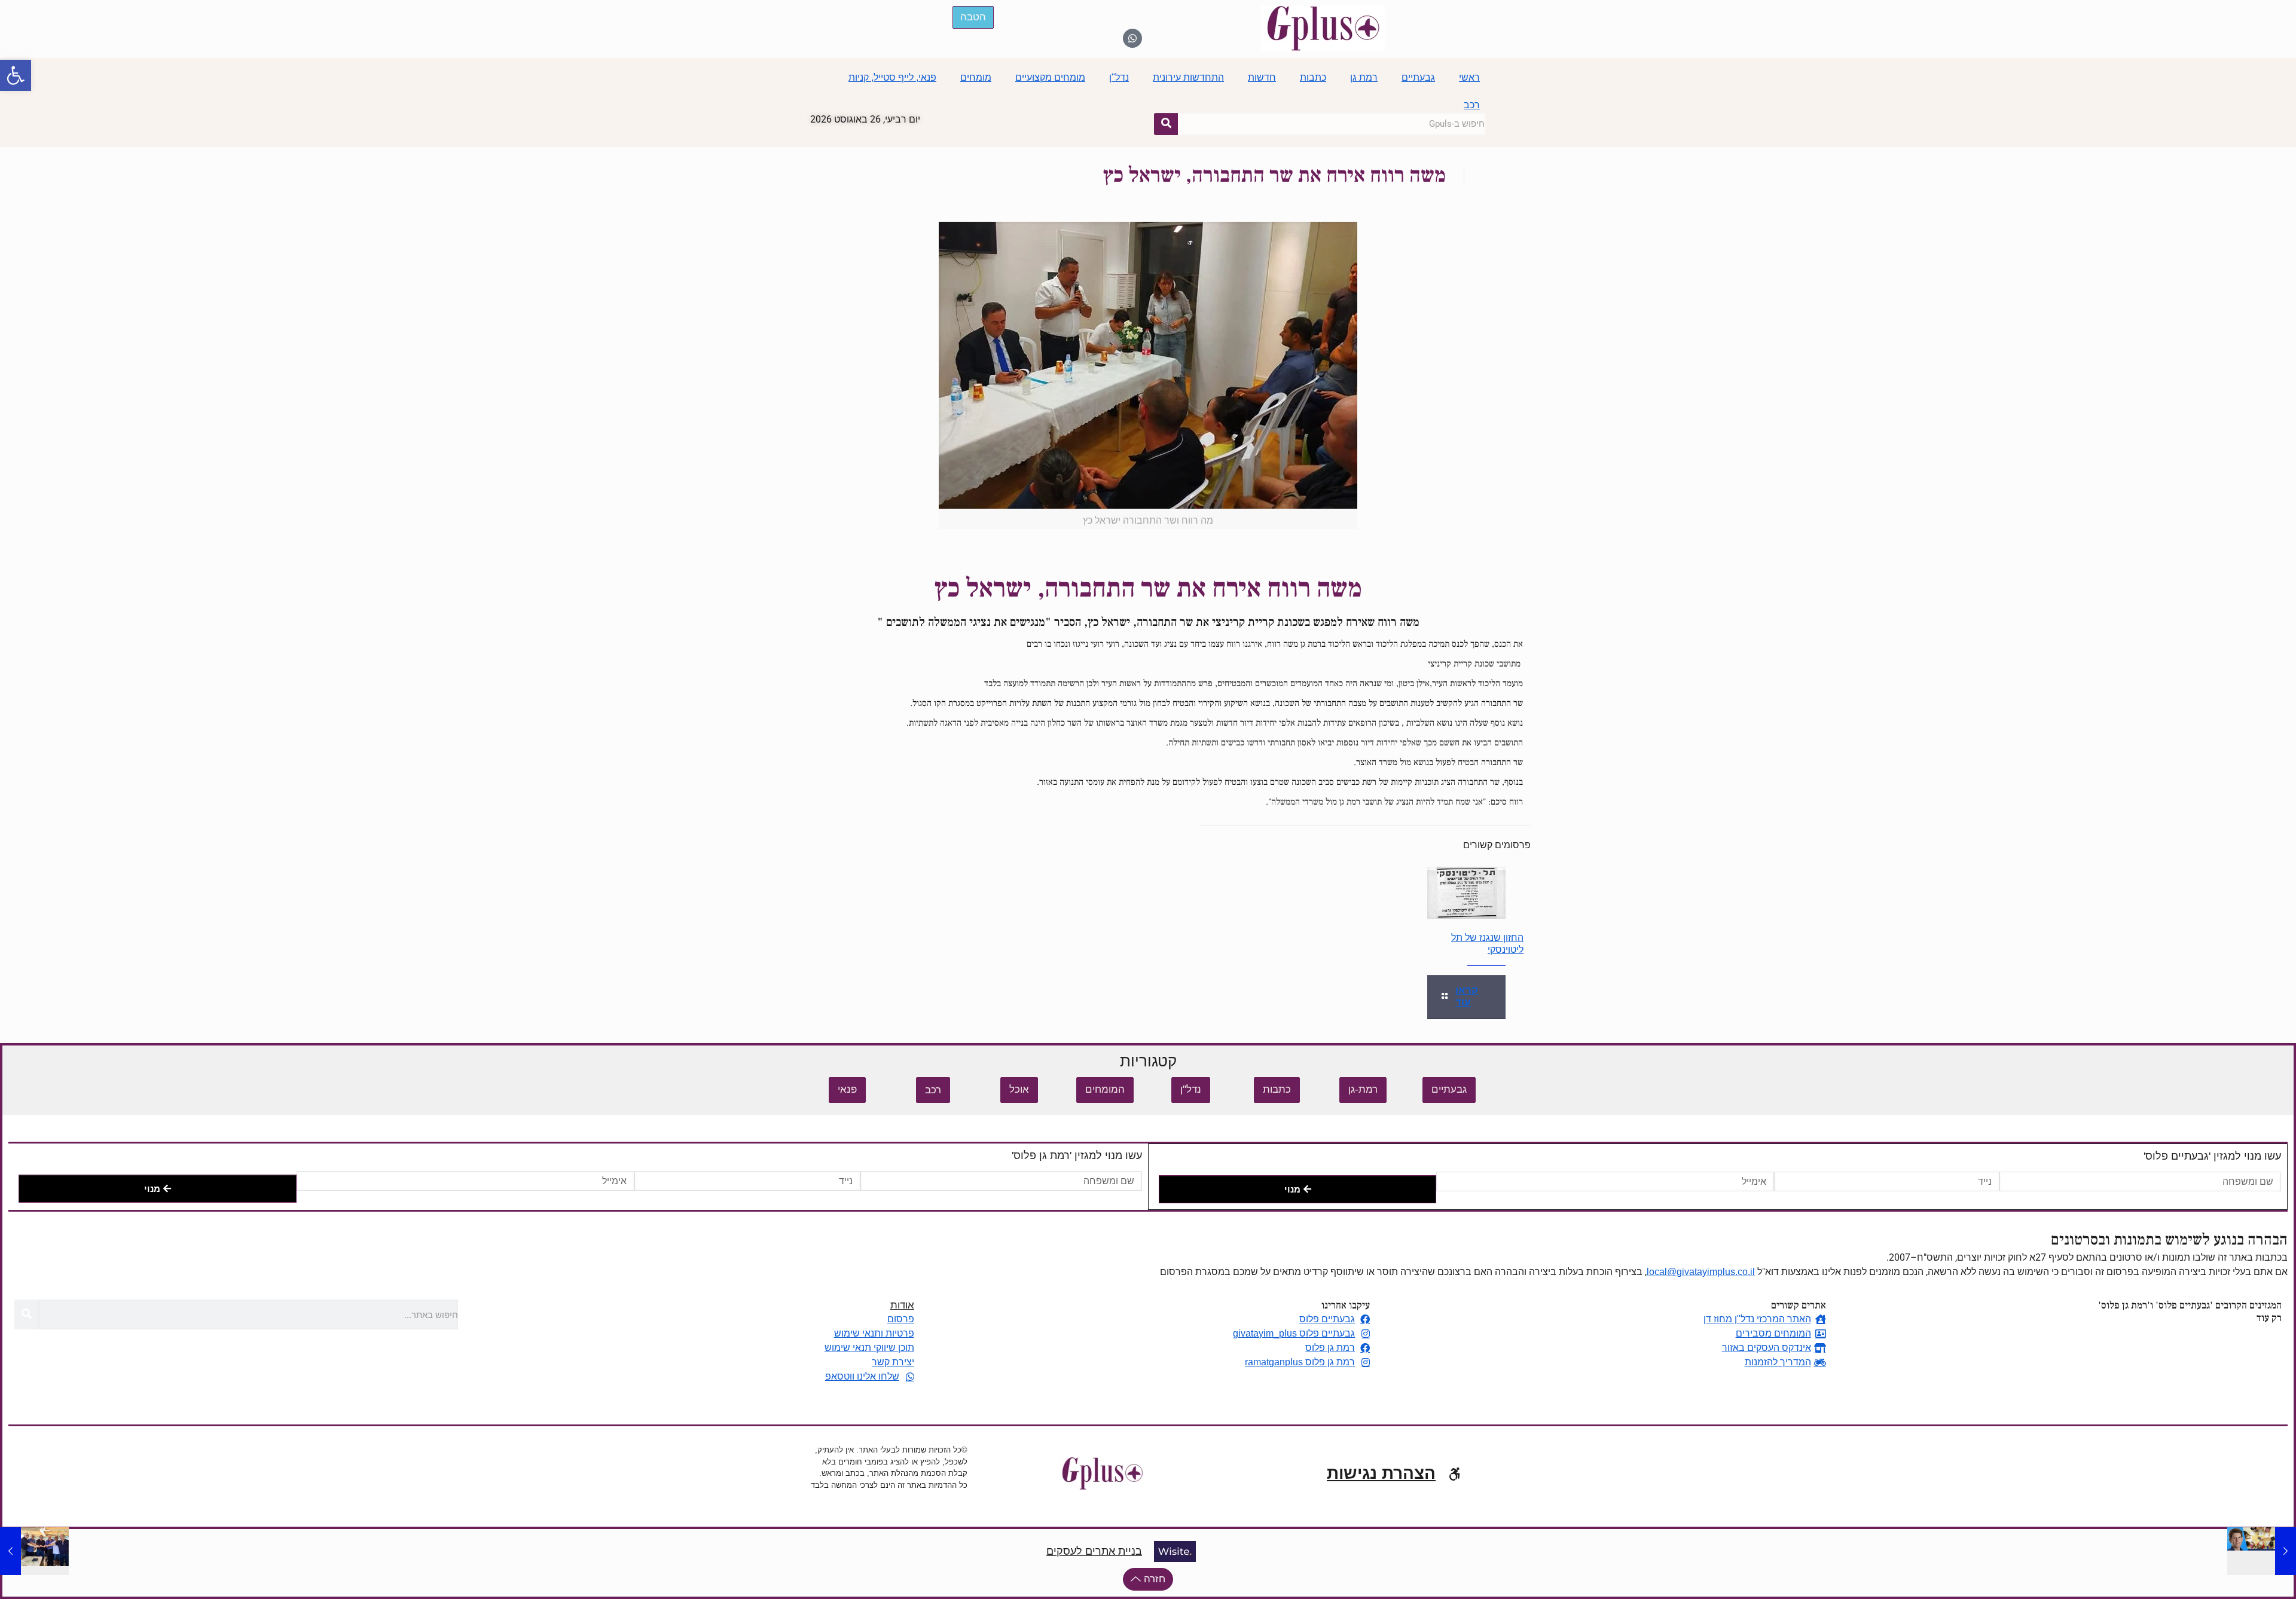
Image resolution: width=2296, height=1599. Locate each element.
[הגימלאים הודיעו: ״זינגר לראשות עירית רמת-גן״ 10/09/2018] (34, 1551)
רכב (1472, 105)
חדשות (1262, 77)
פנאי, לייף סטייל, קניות (892, 77)
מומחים (976, 77)
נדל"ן (1119, 77)
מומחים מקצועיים (1050, 77)
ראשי (1469, 77)
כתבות (1313, 77)
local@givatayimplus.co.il (1701, 1272)
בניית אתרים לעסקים (1094, 1551)
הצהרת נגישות (1381, 1473)
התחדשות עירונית (1188, 77)
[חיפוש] (1166, 124)
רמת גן (1364, 77)
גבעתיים (1418, 77)
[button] (16, 75)
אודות (902, 1305)
